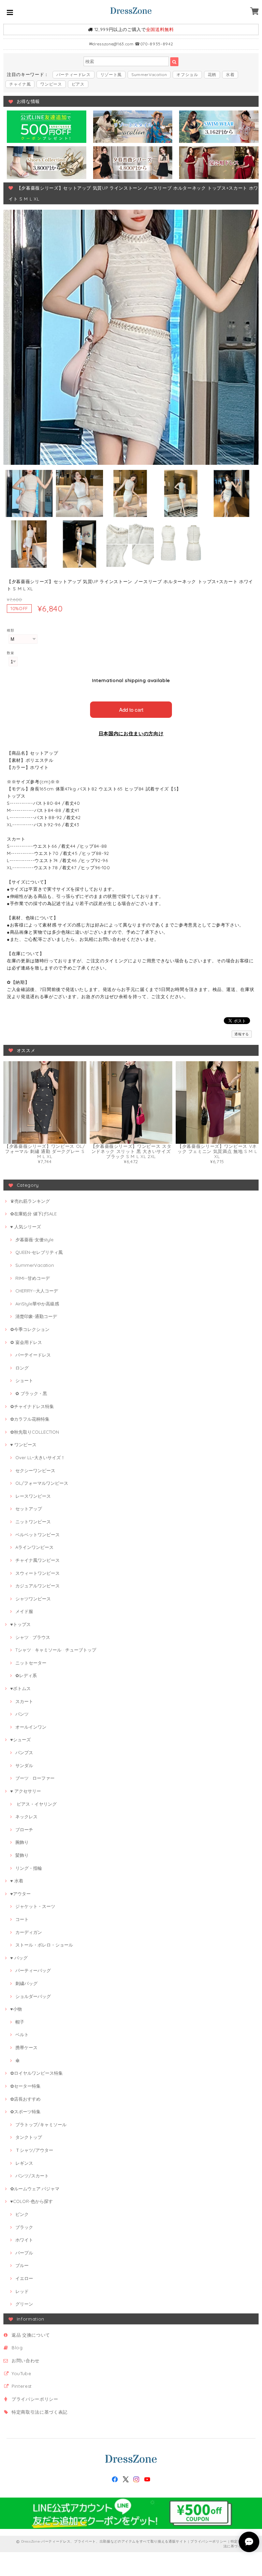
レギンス (24, 2163)
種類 (10, 630)
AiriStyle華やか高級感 (37, 1304)
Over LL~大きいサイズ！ (40, 1457)
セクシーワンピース (35, 1470)
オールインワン (31, 1727)
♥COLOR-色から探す (32, 2201)
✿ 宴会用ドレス (26, 1342)
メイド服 (24, 1611)
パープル (24, 2253)
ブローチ (24, 1830)
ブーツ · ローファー (35, 1778)
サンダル (24, 1765)
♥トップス (20, 1624)
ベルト (22, 2034)
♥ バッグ (19, 1958)
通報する (242, 1034)
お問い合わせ (26, 2360)
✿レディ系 (26, 1675)
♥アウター (20, 1894)
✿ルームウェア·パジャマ (35, 2189)
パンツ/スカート (32, 2176)
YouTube (21, 2373)
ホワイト (24, 2240)
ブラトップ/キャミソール (41, 2125)
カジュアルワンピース (38, 1586)
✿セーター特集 (25, 2086)
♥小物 (16, 2009)
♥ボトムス (20, 1688)
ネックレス (26, 1817)
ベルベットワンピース (38, 1535)
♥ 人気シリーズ (26, 1227)
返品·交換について (31, 2335)
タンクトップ (29, 2137)
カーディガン (29, 1932)
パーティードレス (74, 75)
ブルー (22, 2265)
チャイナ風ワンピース (38, 1560)
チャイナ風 (20, 84)
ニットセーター (31, 1663)
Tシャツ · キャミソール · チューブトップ (56, 1650)
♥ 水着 (17, 1881)
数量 (10, 653)
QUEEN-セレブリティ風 (39, 1252)
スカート (24, 1701)
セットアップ (29, 1509)
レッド (22, 2291)
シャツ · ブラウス (33, 1637)
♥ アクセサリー (26, 1791)
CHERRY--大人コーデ (37, 1291)
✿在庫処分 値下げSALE (33, 1214)
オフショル (187, 75)
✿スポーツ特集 (25, 2112)
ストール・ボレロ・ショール (44, 1945)
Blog (17, 2348)
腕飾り (22, 1842)
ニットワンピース (33, 1522)
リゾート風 (111, 75)
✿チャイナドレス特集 (32, 1406)
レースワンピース (33, 1496)
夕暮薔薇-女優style (34, 1240)
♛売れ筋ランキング (30, 1201)
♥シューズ (20, 1739)
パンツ (22, 1714)
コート (22, 1919)
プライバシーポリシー (35, 2399)
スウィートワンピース (38, 1573)
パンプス (24, 1752)
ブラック (24, 2227)
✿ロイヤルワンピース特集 (37, 2073)
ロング (22, 1368)
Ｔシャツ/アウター (34, 2150)
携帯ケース (26, 2047)
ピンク (22, 2214)
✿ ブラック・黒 (31, 1393)
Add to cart (131, 709)
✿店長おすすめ (25, 2099)
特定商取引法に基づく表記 (40, 2412)
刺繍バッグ (26, 1983)
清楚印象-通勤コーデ (36, 1316)
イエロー (24, 2278)
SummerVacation (149, 75)
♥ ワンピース (23, 1445)
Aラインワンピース (34, 1547)
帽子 (20, 2022)
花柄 (212, 75)
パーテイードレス (33, 1355)
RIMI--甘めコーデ (33, 1278)
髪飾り (22, 1855)
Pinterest (22, 2386)
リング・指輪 (29, 1868)
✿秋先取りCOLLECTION (35, 1432)
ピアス (78, 84)
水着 (230, 75)
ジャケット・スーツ (35, 1906)
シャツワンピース (33, 1599)
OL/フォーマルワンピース (42, 1483)
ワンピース (51, 84)
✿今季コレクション (30, 1329)
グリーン (24, 2304)
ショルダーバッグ (33, 1996)
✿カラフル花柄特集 (30, 1419)
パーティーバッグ (33, 1970)
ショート (24, 1380)
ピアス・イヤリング (36, 1804)
